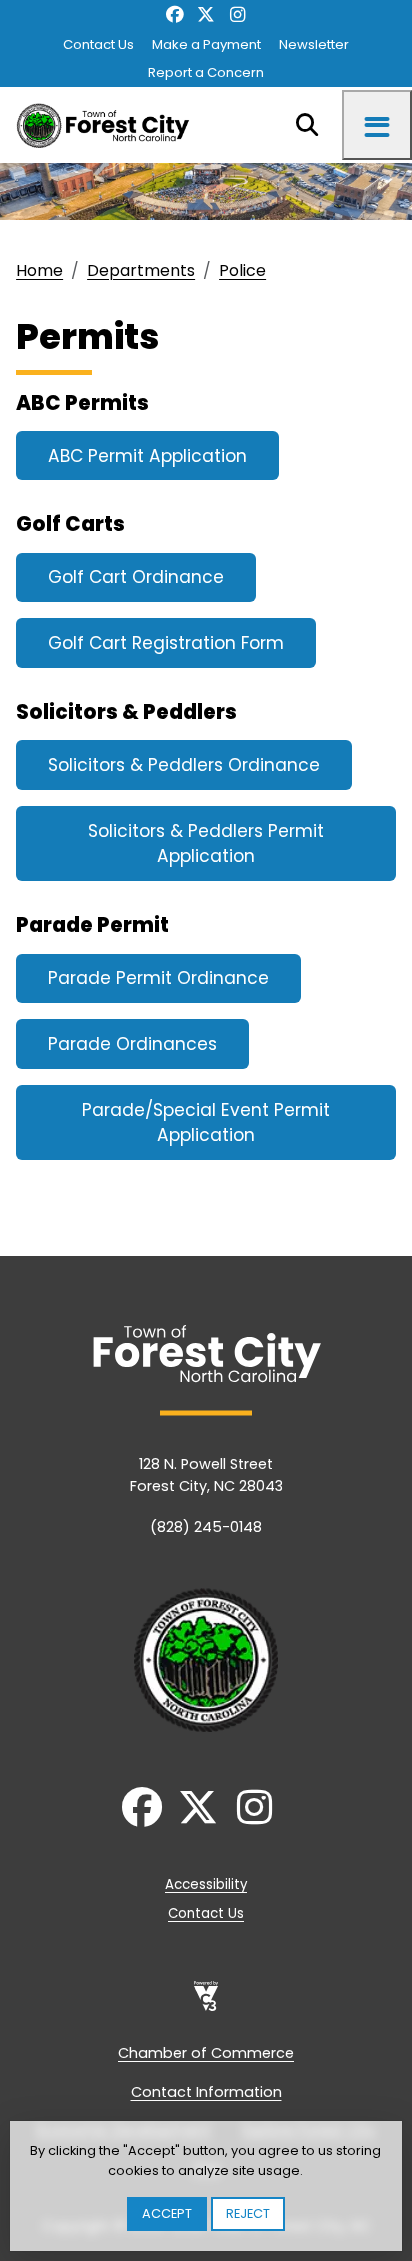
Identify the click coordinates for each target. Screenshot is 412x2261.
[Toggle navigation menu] (377, 125)
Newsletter (314, 44)
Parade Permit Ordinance (158, 978)
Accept (167, 2213)
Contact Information (206, 2092)
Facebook (174, 15)
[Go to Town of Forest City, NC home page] (108, 125)
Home (39, 270)
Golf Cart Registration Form (166, 643)
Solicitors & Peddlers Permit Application (206, 844)
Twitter (205, 15)
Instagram (237, 15)
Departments (141, 270)
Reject (248, 2213)
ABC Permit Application (147, 456)
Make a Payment (206, 44)
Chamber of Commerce (206, 2053)
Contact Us (98, 44)
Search (307, 125)
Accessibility (206, 1884)
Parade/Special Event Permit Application (206, 1123)
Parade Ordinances (132, 1044)
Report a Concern (206, 72)
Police (242, 270)
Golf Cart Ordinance (136, 577)
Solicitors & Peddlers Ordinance (184, 765)
